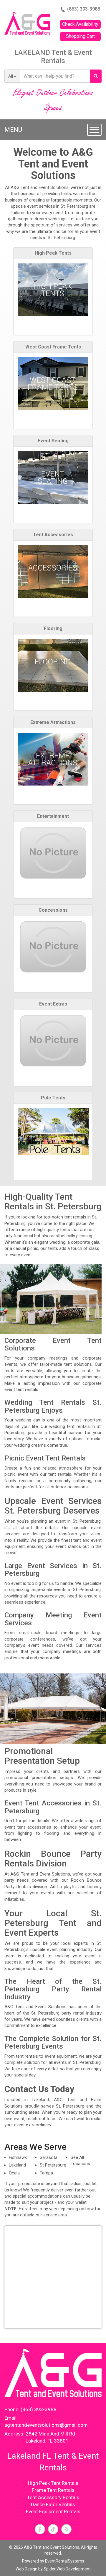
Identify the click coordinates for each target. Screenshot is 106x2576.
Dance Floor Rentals (53, 2504)
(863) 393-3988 (84, 9)
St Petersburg (53, 2165)
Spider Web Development (67, 2569)
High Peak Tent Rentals (53, 2483)
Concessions (53, 910)
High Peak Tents (53, 253)
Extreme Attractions (53, 722)
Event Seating (53, 441)
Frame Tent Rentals (53, 2490)
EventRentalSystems (65, 2561)
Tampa (46, 2173)
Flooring (53, 629)
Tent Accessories (53, 535)
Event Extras (53, 1004)
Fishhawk (18, 2157)
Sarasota (49, 2157)
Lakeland (17, 2165)
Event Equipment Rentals (53, 2511)
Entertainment (53, 816)
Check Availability (80, 24)
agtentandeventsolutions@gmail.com (46, 2425)
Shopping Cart (80, 36)
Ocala (14, 2173)
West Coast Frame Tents (53, 347)
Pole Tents (53, 1098)
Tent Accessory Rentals (53, 2497)
